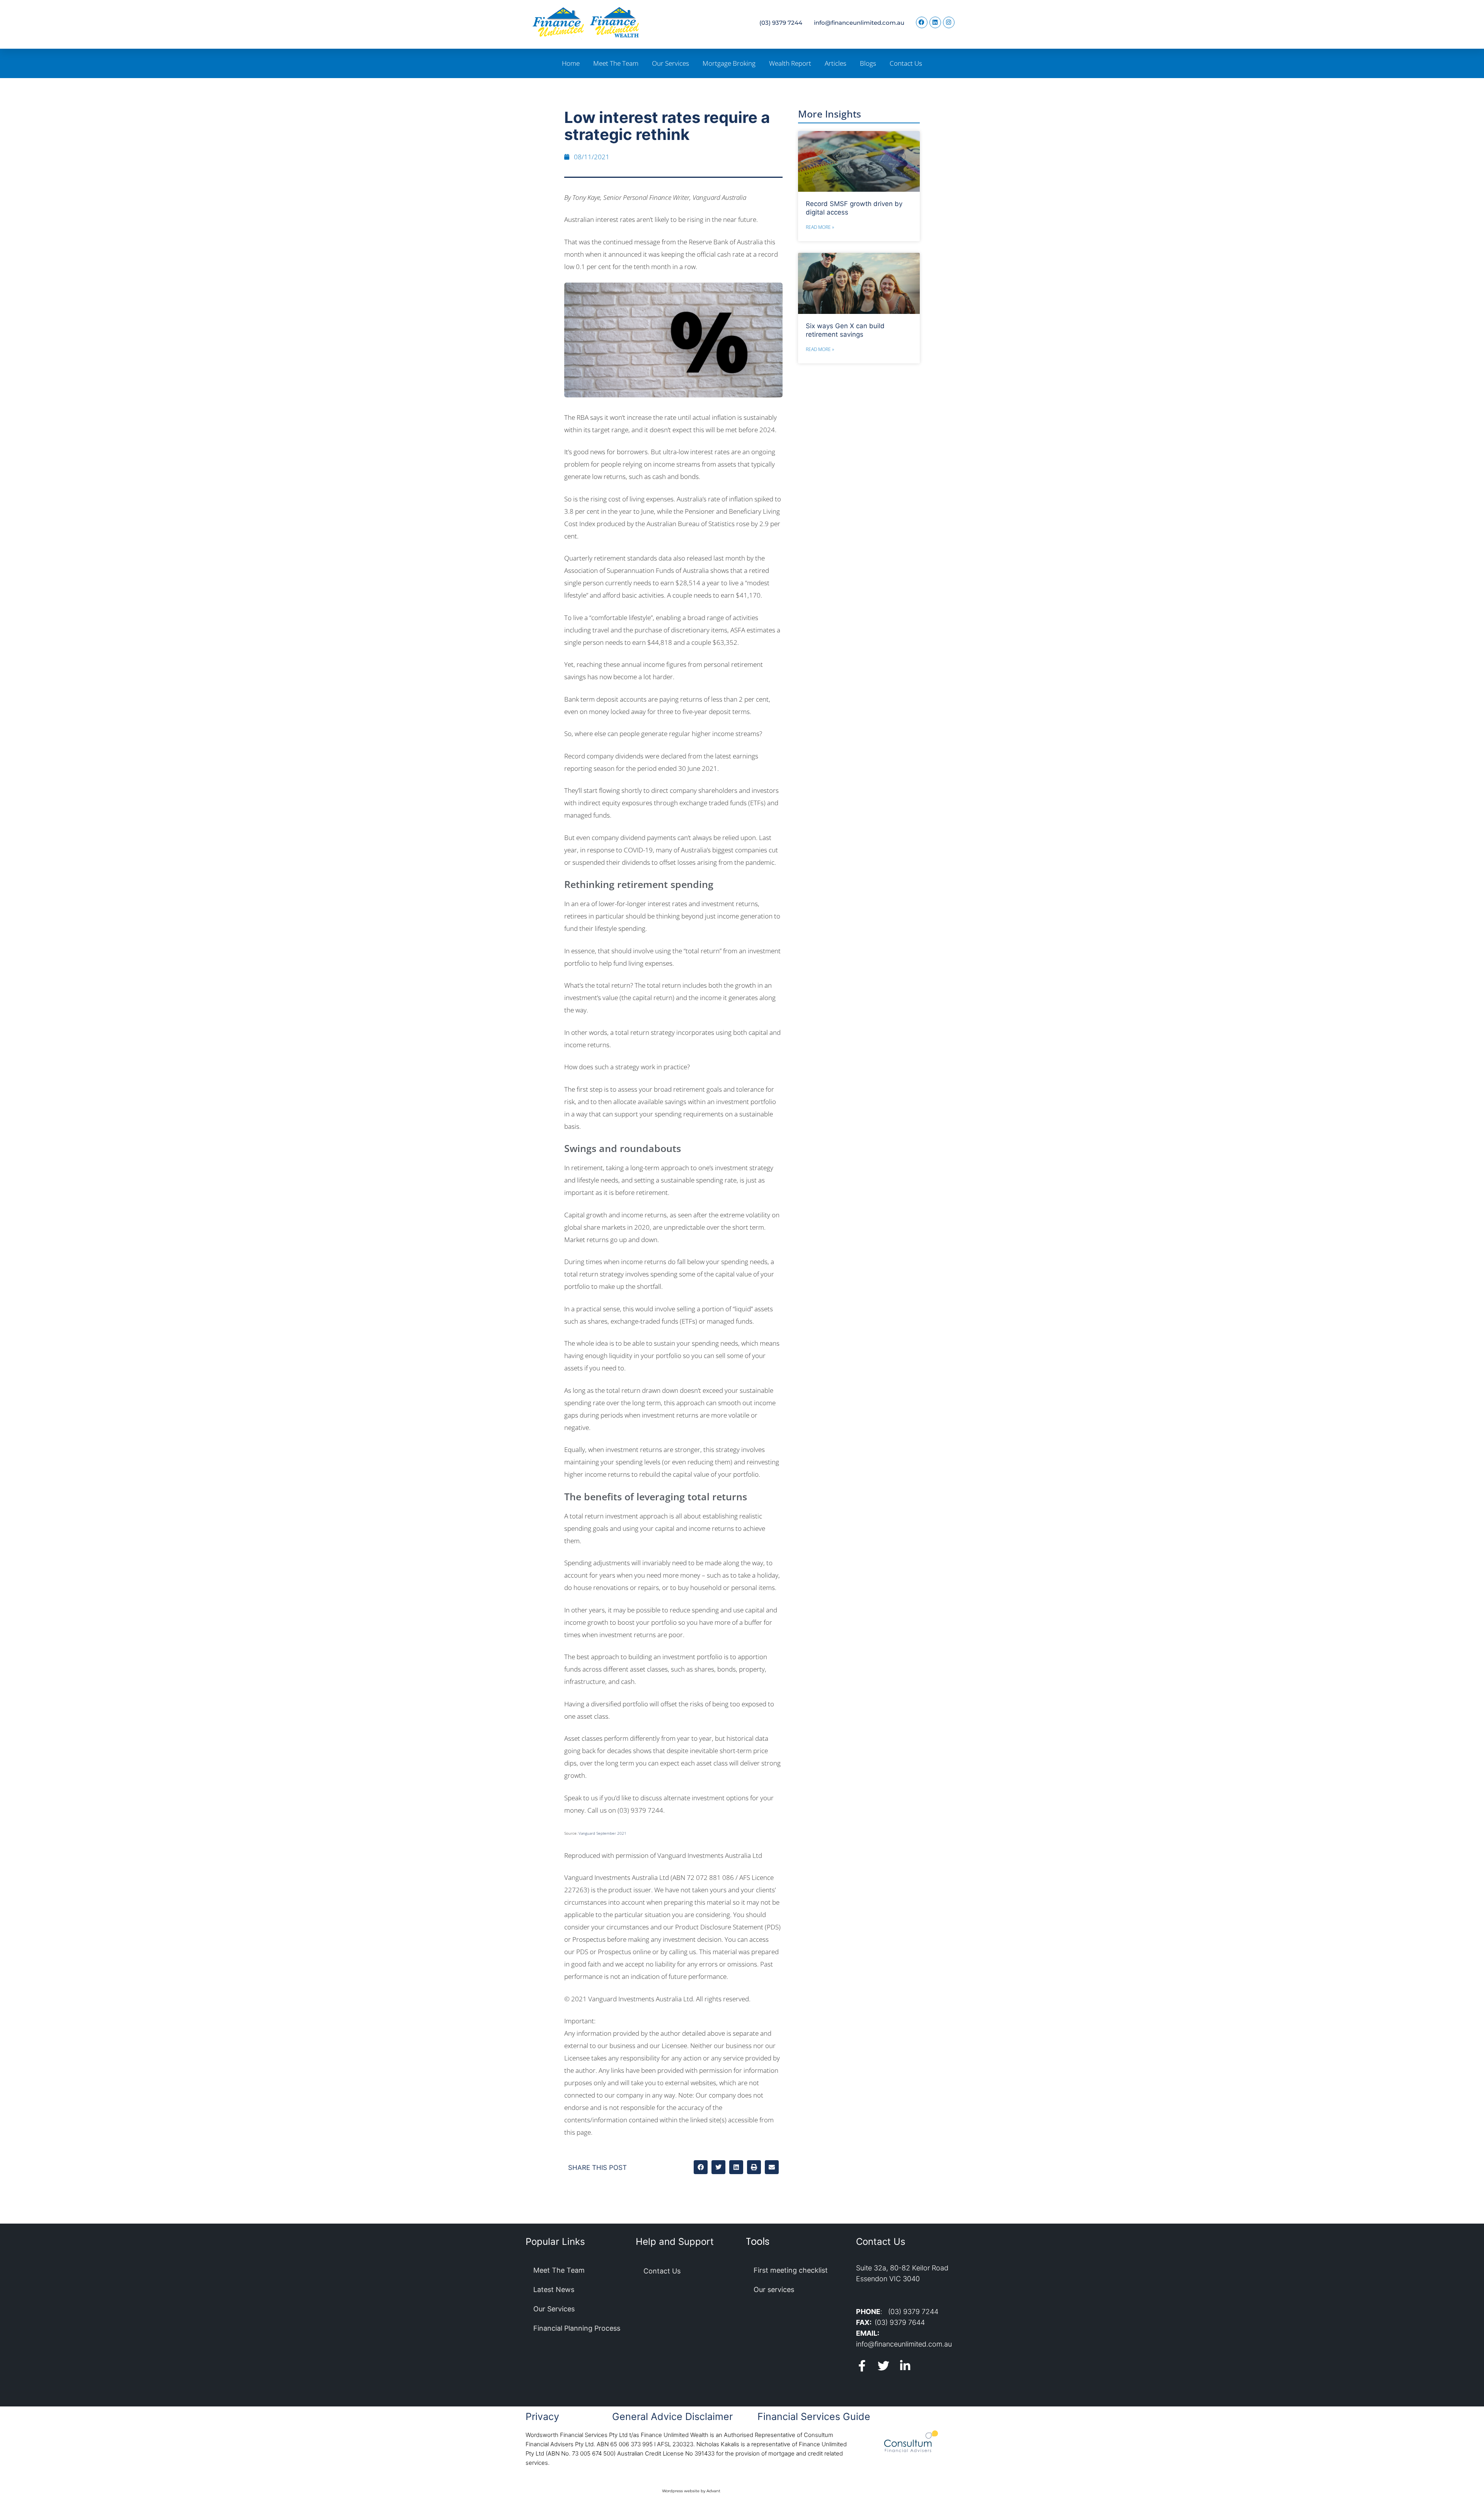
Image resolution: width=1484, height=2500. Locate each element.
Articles (836, 63)
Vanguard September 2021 (602, 1833)
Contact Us (906, 63)
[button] (701, 2167)
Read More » (820, 227)
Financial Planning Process (577, 2328)
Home (571, 63)
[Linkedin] (935, 22)
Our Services (671, 63)
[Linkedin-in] (905, 2366)
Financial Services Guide (814, 2416)
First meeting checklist (791, 2270)
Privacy (542, 2416)
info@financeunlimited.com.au (859, 23)
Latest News (554, 2290)
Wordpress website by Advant (691, 2491)
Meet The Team (616, 63)
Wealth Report (790, 63)
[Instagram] (949, 22)
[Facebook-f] (862, 2366)
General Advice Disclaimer (672, 2416)
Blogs (868, 63)
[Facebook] (922, 22)
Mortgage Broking (729, 63)
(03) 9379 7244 (781, 23)
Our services (774, 2290)
